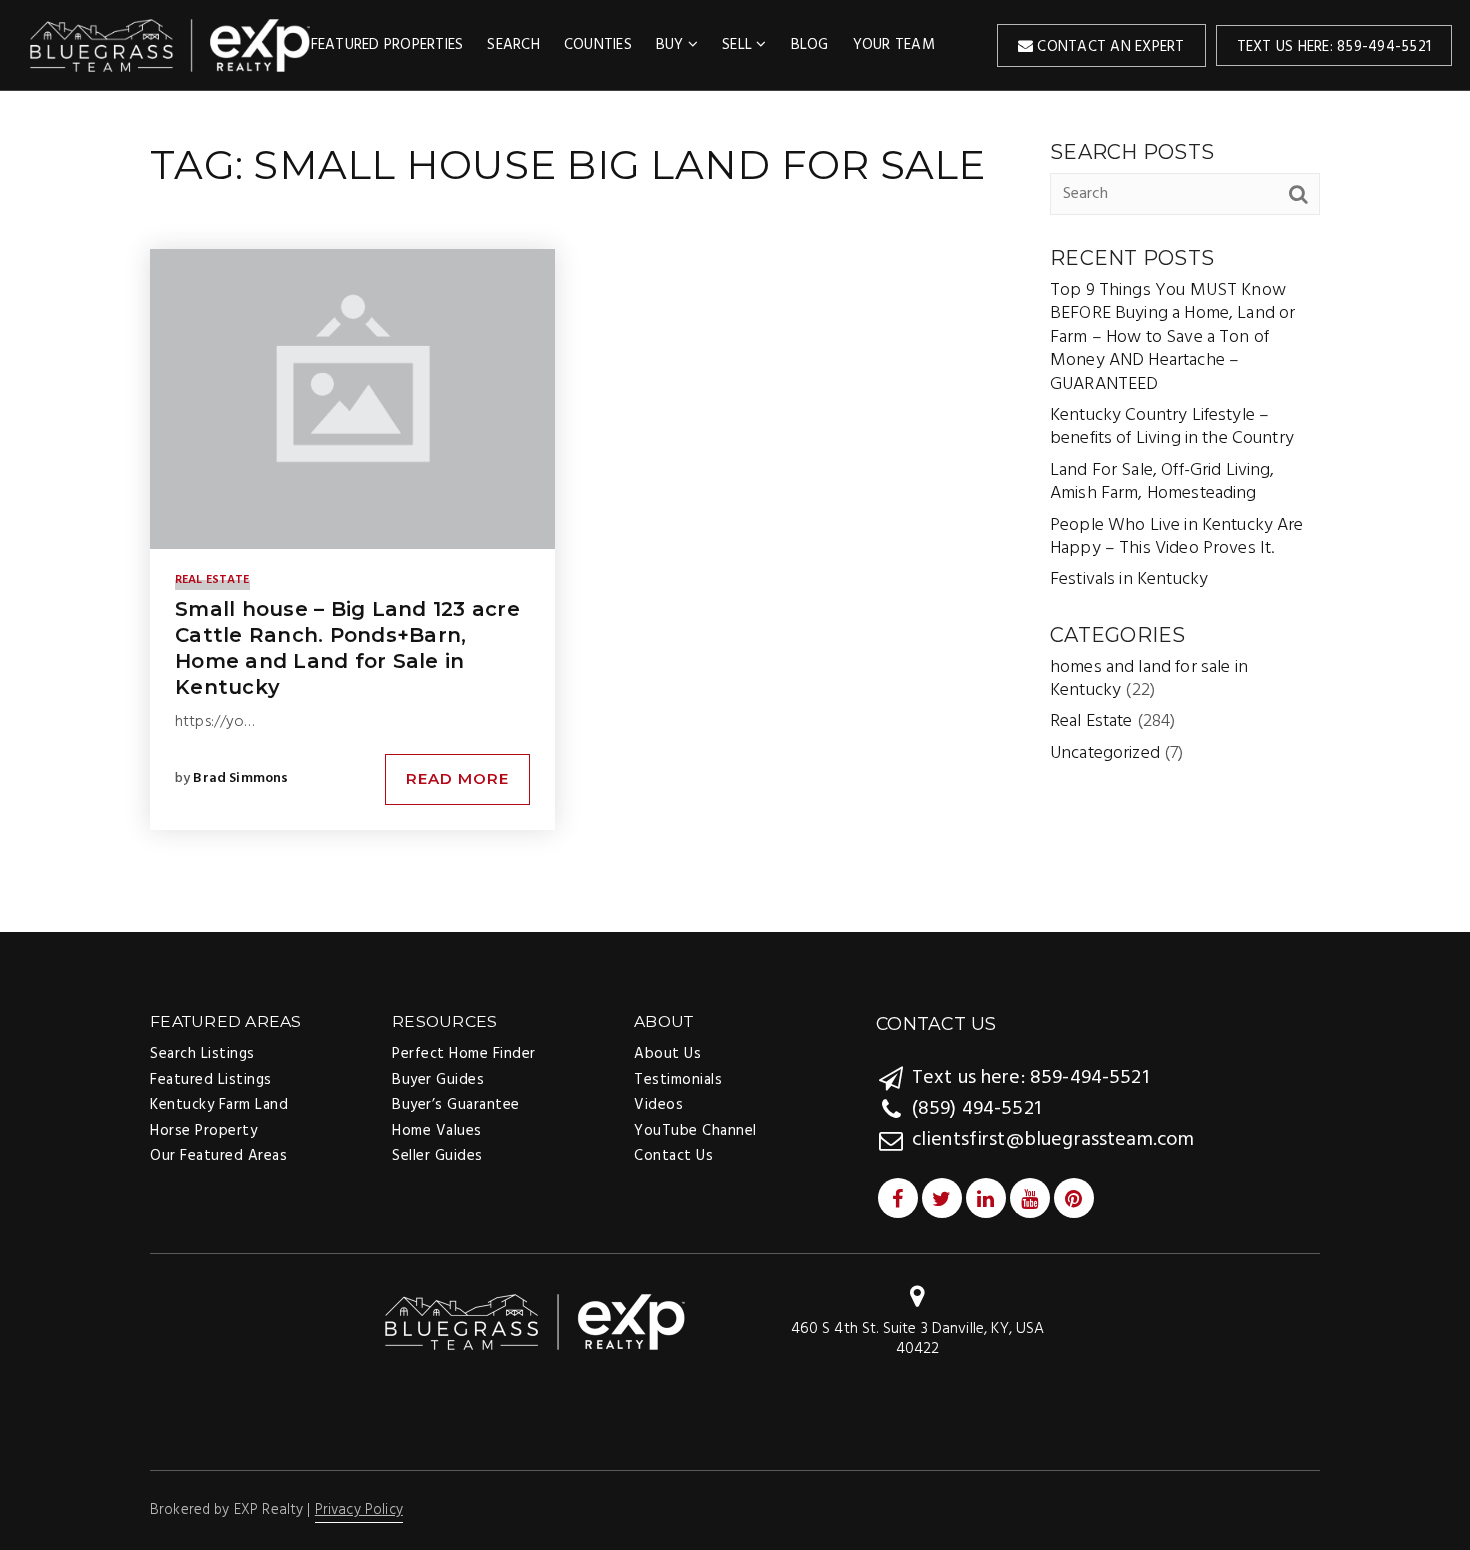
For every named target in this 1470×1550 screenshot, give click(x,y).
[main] (735, 510)
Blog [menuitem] (810, 45)
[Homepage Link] (535, 1321)
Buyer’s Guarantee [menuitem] (456, 1105)
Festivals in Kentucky (1129, 579)
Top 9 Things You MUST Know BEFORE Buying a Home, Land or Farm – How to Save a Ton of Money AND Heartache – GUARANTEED (1172, 337)
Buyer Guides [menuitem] (438, 1080)
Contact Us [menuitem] (673, 1156)
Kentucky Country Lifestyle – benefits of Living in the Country (1172, 427)
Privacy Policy (359, 1510)
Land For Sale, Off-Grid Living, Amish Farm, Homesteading (1162, 482)
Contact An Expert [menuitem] (1109, 47)
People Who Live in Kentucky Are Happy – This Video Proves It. (1177, 537)
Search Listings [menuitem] (202, 1054)
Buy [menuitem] (672, 45)
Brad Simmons (240, 778)
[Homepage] (170, 45)
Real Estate (212, 580)
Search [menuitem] (513, 45)
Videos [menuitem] (658, 1105)
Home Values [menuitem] (437, 1131)
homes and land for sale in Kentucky (1149, 679)
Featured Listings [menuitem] (211, 1080)
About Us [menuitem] (667, 1054)
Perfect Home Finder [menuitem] (464, 1054)
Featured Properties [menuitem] (387, 45)
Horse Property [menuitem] (203, 1131)
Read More (457, 778)
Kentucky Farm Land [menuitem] (219, 1105)
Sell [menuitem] (739, 45)
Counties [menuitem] (598, 45)
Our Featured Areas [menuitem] (218, 1156)
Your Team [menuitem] (894, 45)
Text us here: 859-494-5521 (1334, 47)
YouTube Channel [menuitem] (695, 1131)
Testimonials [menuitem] (678, 1080)
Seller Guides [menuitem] (437, 1156)
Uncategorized (1105, 753)
